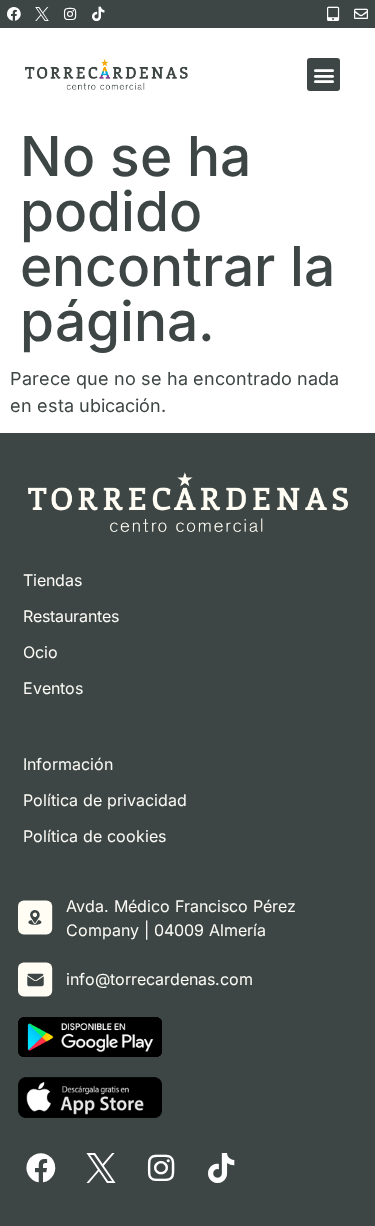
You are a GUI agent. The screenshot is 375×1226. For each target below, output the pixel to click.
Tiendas (52, 580)
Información (68, 764)
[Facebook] (14, 14)
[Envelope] (361, 14)
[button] (323, 74)
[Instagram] (70, 14)
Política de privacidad (105, 800)
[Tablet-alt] (333, 14)
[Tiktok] (98, 14)
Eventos (53, 688)
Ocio (40, 652)
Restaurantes (71, 616)
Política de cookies (94, 836)
